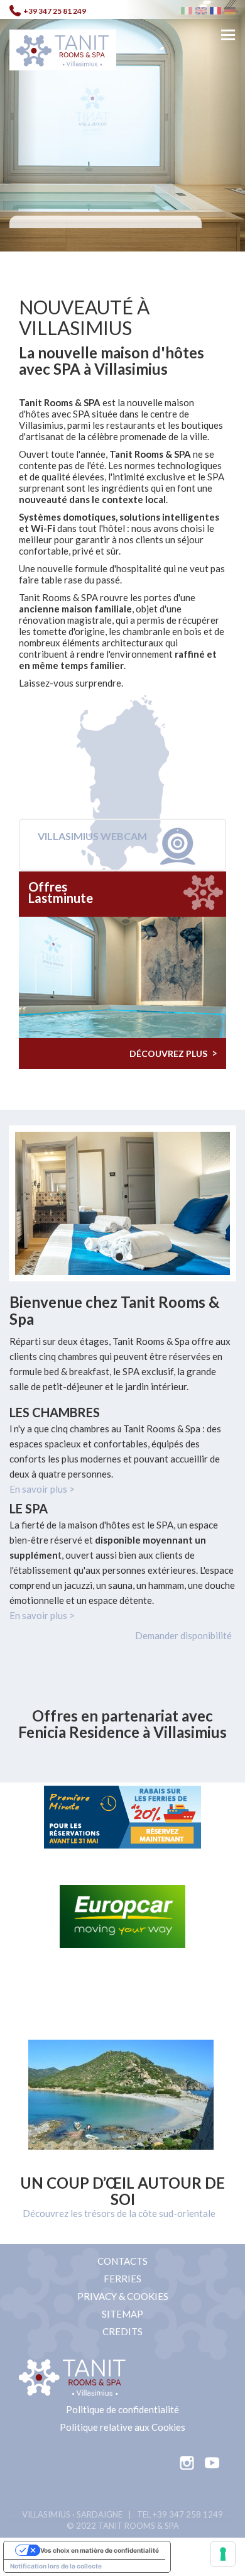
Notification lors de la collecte (56, 2566)
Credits (122, 2331)
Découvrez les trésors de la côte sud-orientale (119, 2213)
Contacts (122, 2261)
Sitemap (122, 2314)
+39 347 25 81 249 (55, 11)
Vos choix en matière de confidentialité (100, 2550)
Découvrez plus (173, 1053)
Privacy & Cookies (123, 2296)
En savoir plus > (42, 1489)
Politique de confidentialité (122, 2409)
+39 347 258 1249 (188, 2514)
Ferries (122, 2279)
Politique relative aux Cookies (122, 2427)
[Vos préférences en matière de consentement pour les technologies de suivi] (223, 2554)
